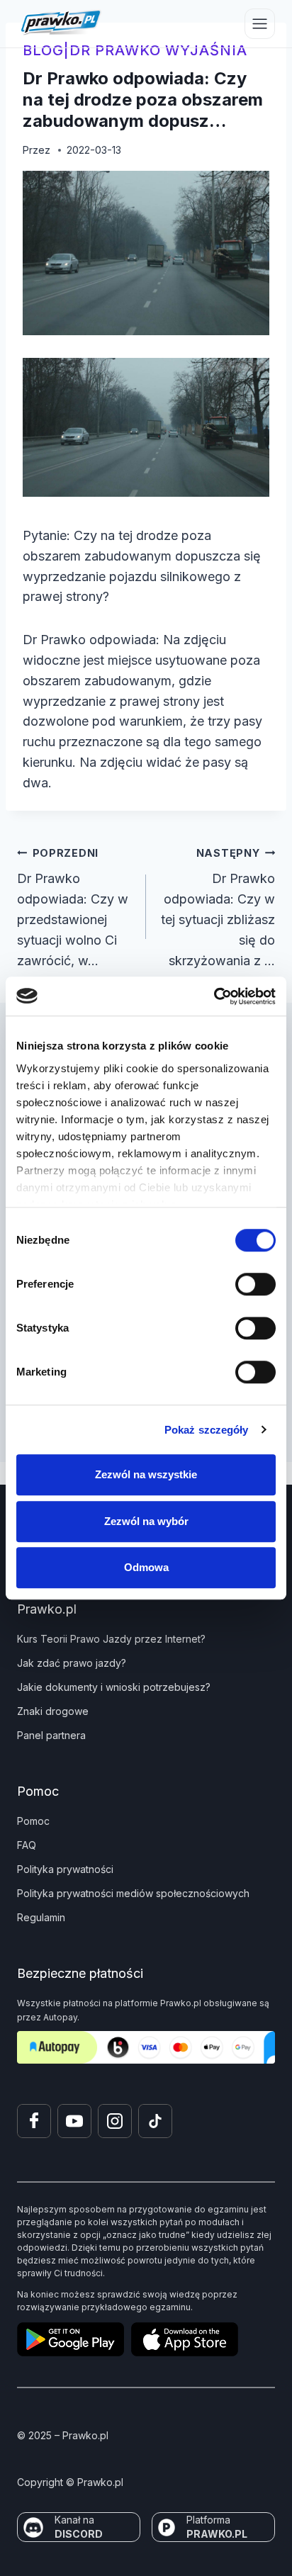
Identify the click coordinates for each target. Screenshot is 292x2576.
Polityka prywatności (65, 1869)
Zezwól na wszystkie (146, 1474)
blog (43, 50)
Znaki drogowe (53, 1711)
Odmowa (146, 1567)
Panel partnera (51, 1735)
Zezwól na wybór (146, 1521)
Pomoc (33, 1821)
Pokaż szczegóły (207, 1430)
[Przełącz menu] (260, 24)
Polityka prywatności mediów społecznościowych (133, 1893)
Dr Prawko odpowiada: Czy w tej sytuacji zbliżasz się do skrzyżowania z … (218, 907)
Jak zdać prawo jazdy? (72, 1663)
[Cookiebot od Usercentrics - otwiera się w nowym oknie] (214, 996)
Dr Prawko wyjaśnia (158, 50)
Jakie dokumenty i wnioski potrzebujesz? (114, 1687)
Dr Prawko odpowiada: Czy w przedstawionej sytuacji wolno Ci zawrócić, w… (73, 907)
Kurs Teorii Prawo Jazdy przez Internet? (111, 1639)
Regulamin (41, 1917)
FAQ (27, 1845)
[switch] (255, 1284)
